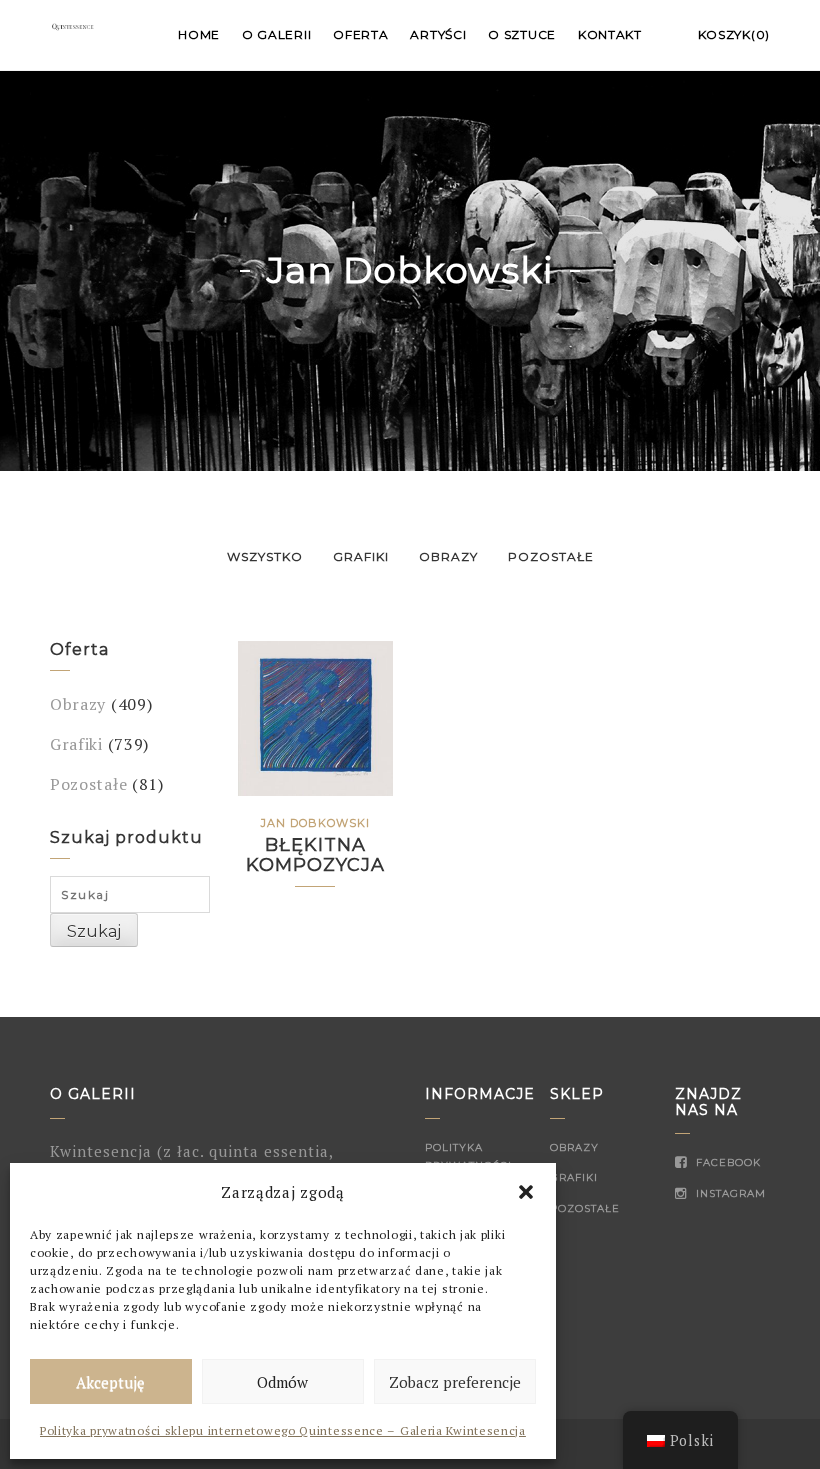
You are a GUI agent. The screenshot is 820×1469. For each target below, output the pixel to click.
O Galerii (276, 34)
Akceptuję (110, 1382)
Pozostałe (551, 556)
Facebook (726, 1162)
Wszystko (265, 556)
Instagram (729, 1193)
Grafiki (361, 556)
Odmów (282, 1382)
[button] (526, 1192)
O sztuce (522, 34)
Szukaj (94, 931)
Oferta (360, 34)
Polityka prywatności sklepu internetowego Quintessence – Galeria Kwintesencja (283, 1430)
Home (199, 34)
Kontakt (610, 34)
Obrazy (448, 556)
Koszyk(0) (734, 34)
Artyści (438, 34)
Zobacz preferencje (455, 1382)
